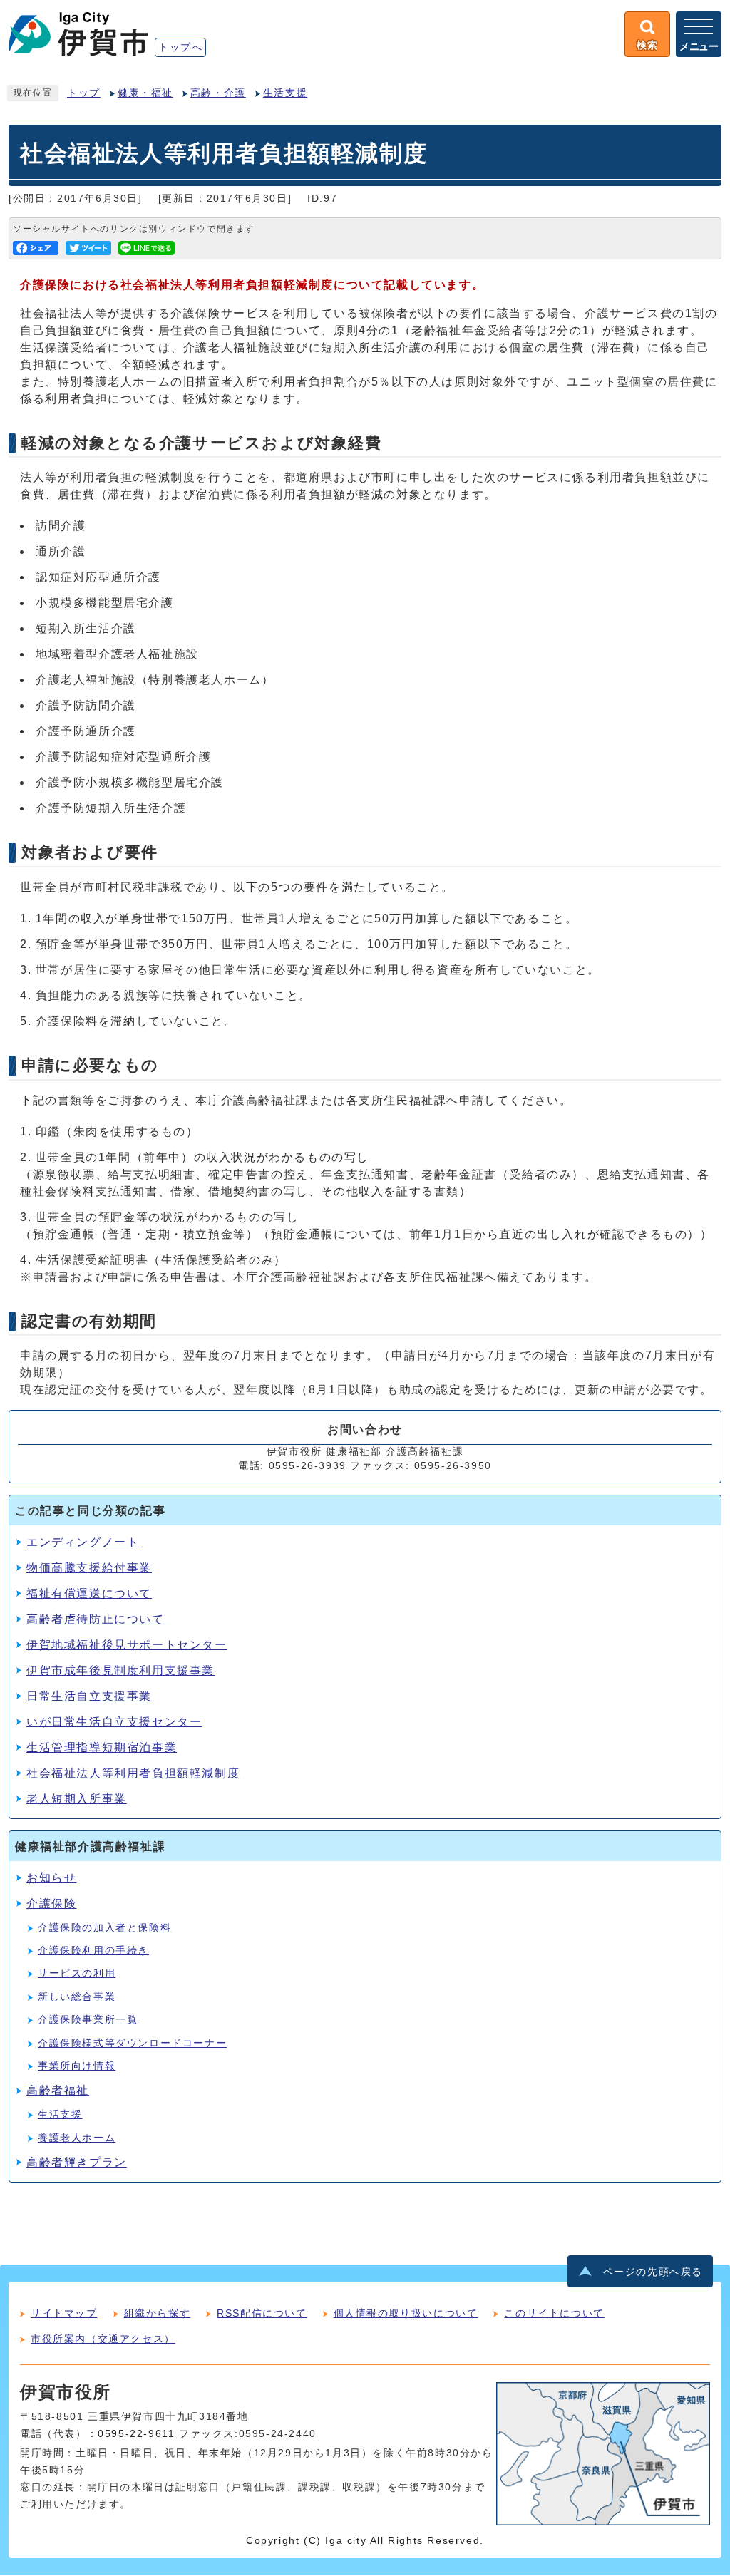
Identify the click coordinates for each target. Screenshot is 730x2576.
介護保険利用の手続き (93, 1951)
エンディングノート (83, 1542)
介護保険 (51, 1903)
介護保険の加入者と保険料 (104, 1928)
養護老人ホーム (77, 2138)
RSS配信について (262, 2313)
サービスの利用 (77, 1973)
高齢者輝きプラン (77, 2162)
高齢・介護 (218, 93)
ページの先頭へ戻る (653, 2272)
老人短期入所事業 (77, 1799)
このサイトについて (554, 2313)
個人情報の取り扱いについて (406, 2313)
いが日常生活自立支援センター (114, 1722)
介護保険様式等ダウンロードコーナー (132, 2043)
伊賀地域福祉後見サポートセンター (127, 1645)
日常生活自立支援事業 (89, 1696)
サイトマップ (64, 2313)
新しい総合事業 (77, 1997)
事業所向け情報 (77, 2066)
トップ (84, 93)
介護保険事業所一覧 (88, 2020)
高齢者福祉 (58, 2090)
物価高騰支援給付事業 (89, 1568)
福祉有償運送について (89, 1593)
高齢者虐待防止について (96, 1619)
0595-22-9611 (136, 2434)
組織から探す (158, 2313)
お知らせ (51, 1878)
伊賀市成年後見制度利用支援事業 (120, 1670)
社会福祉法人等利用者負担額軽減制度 (133, 1773)
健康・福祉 (145, 93)
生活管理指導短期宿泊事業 (102, 1747)
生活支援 (285, 93)
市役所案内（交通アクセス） (103, 2339)
